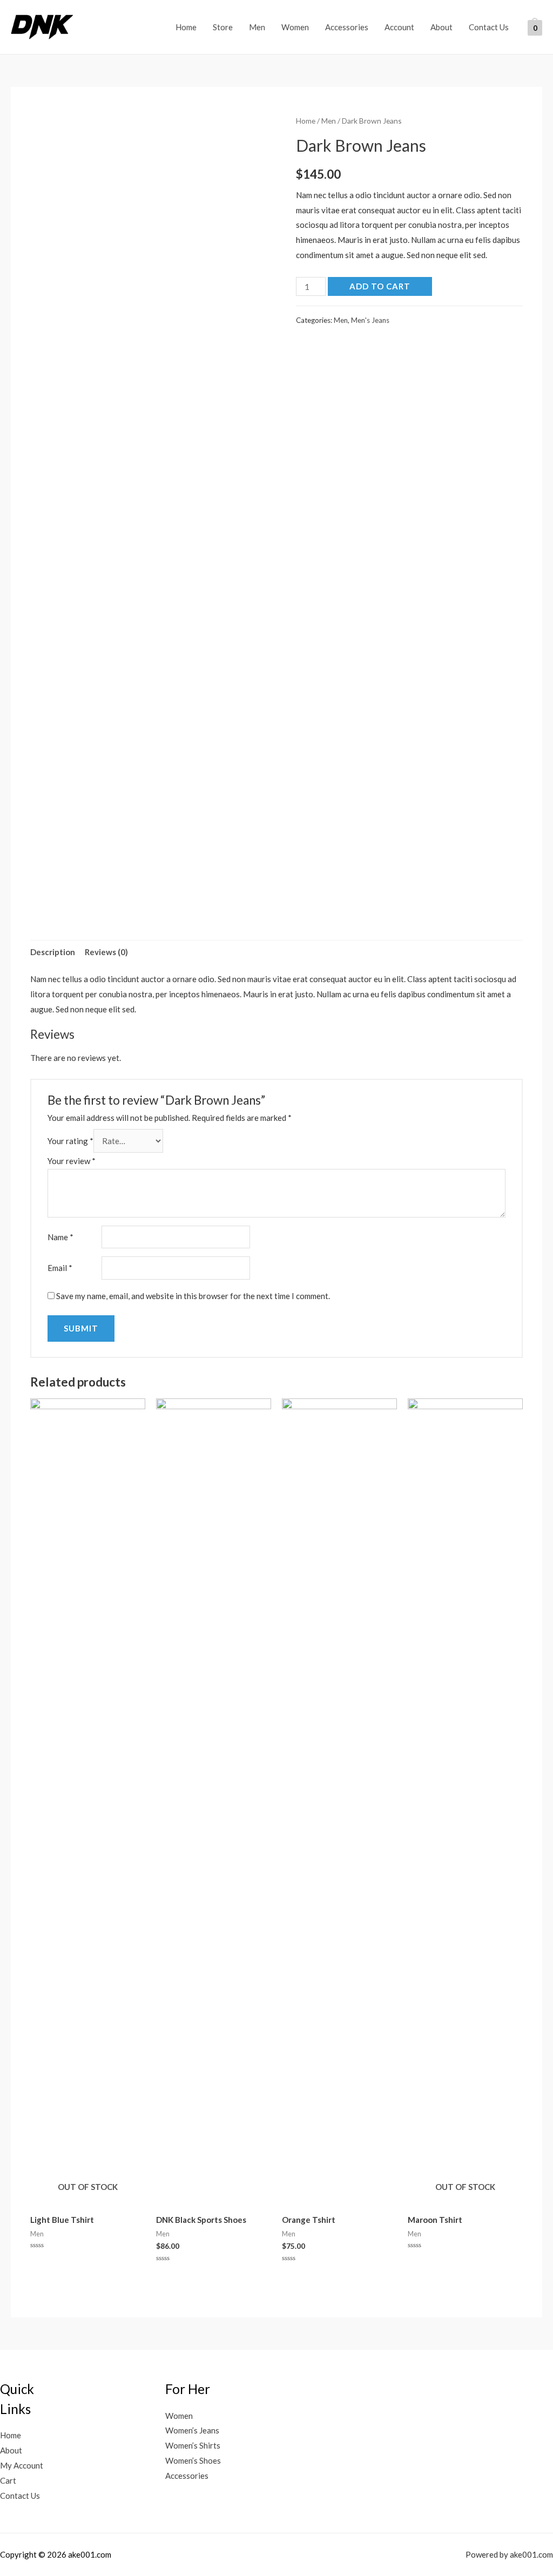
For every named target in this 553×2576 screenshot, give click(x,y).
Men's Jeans (370, 320)
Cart (8, 2480)
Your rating (70, 1141)
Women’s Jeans (192, 2430)
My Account (22, 2465)
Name (60, 1237)
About (441, 27)
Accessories (347, 27)
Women (295, 27)
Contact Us (489, 27)
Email (60, 1268)
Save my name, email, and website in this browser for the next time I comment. (193, 1296)
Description (53, 952)
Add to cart (380, 286)
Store (223, 27)
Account (399, 27)
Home (186, 27)
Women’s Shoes (193, 2460)
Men (257, 27)
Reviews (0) (106, 952)
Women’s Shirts (193, 2445)
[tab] (53, 952)
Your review (72, 1161)
